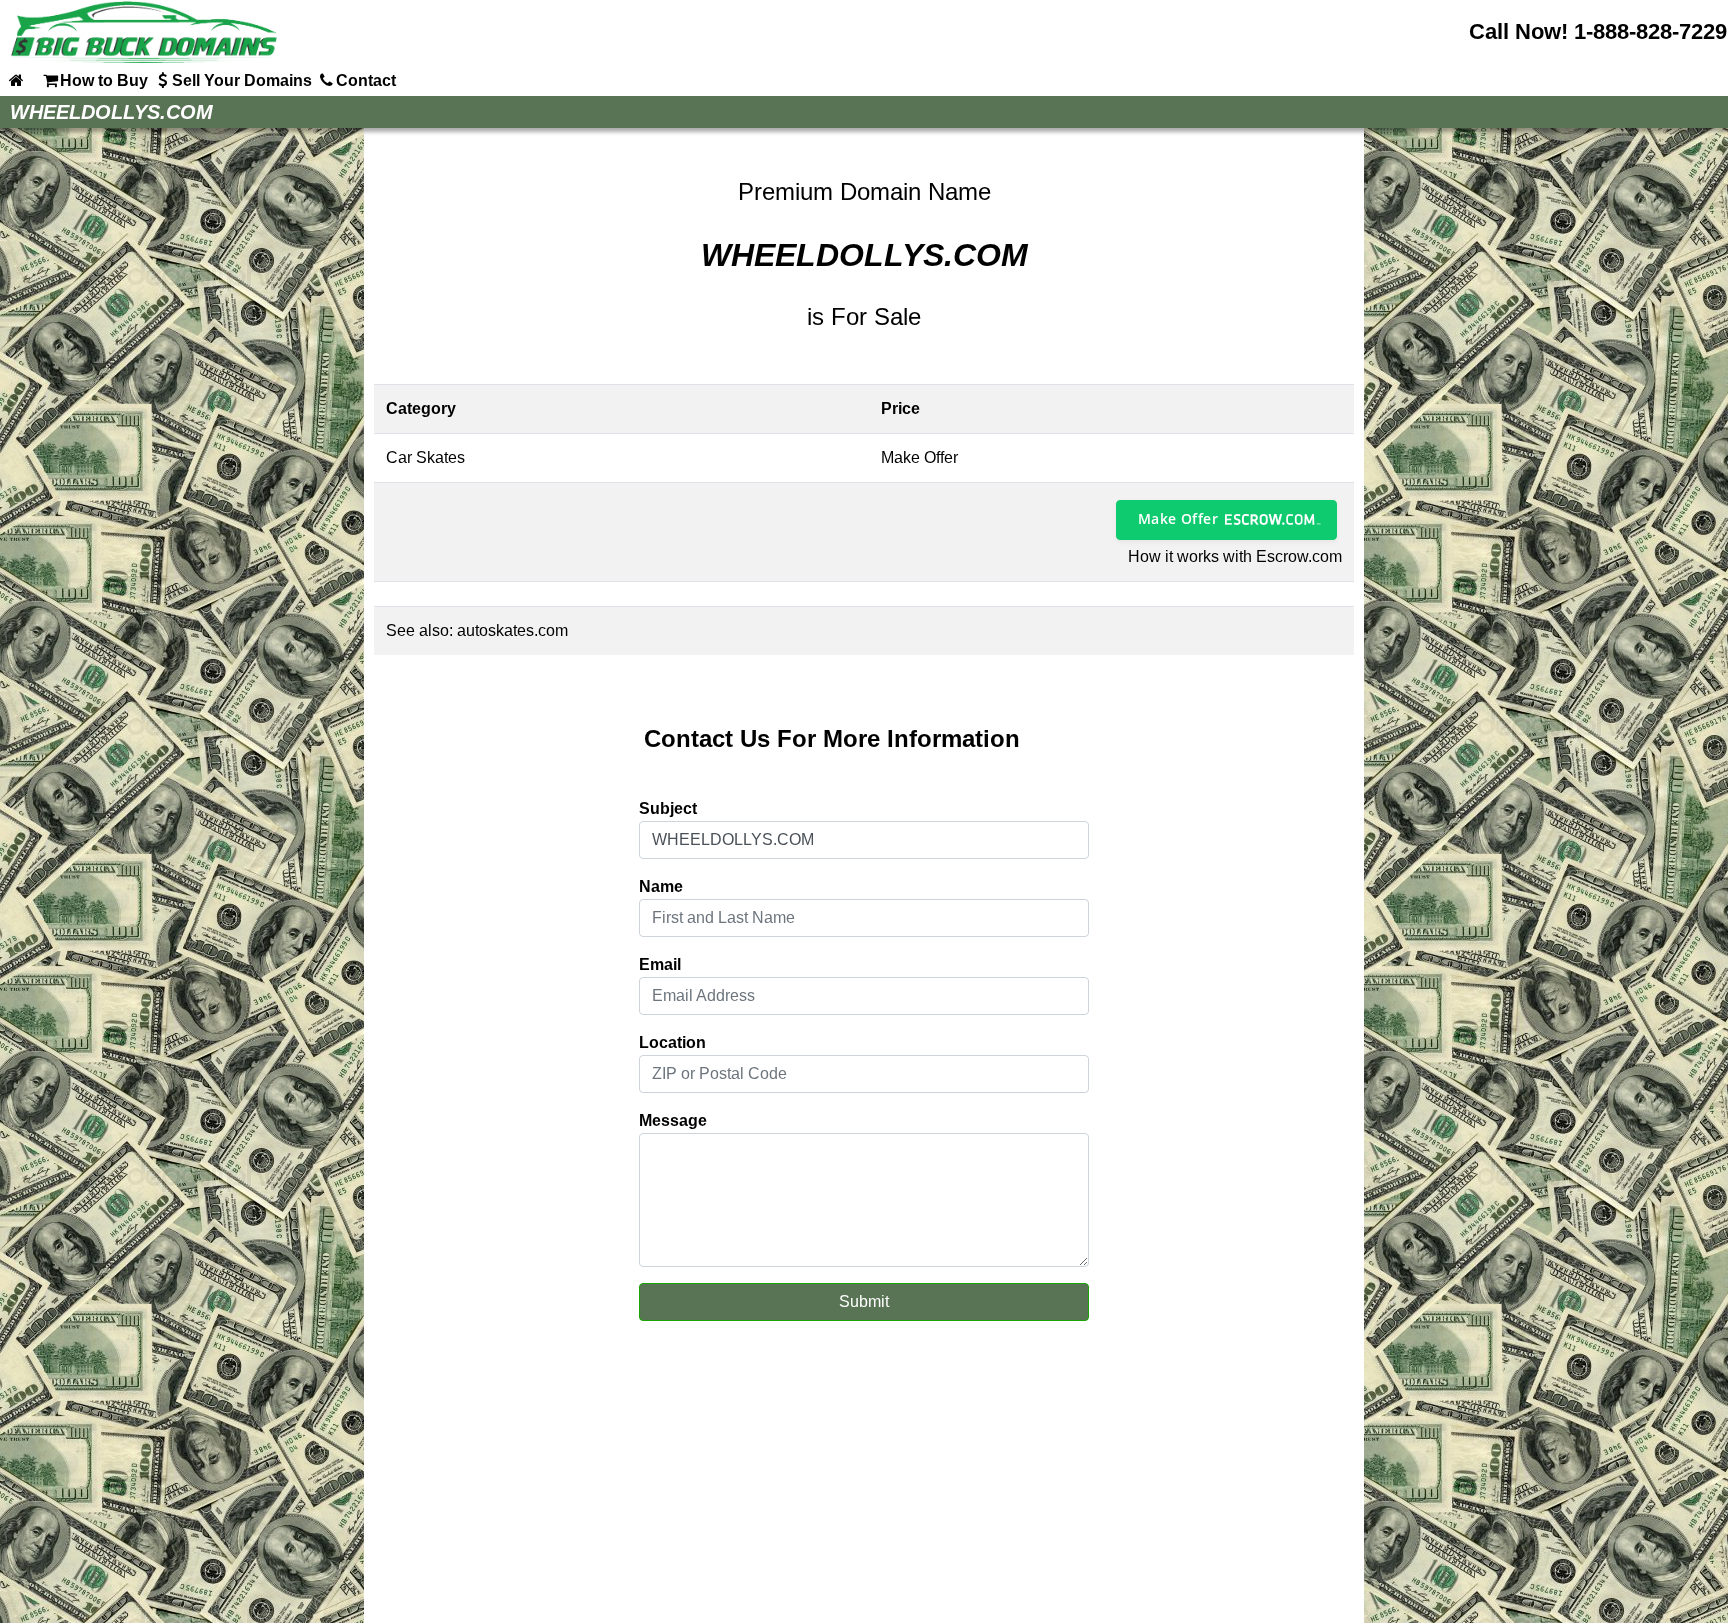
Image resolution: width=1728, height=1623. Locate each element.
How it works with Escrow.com (1235, 556)
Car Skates (425, 457)
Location (672, 1042)
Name (661, 886)
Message (673, 1120)
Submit (864, 1301)
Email (660, 964)
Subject (668, 808)
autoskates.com (512, 630)
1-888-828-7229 (1650, 31)
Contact (366, 80)
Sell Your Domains (242, 80)
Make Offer (1178, 518)
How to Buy (104, 80)
